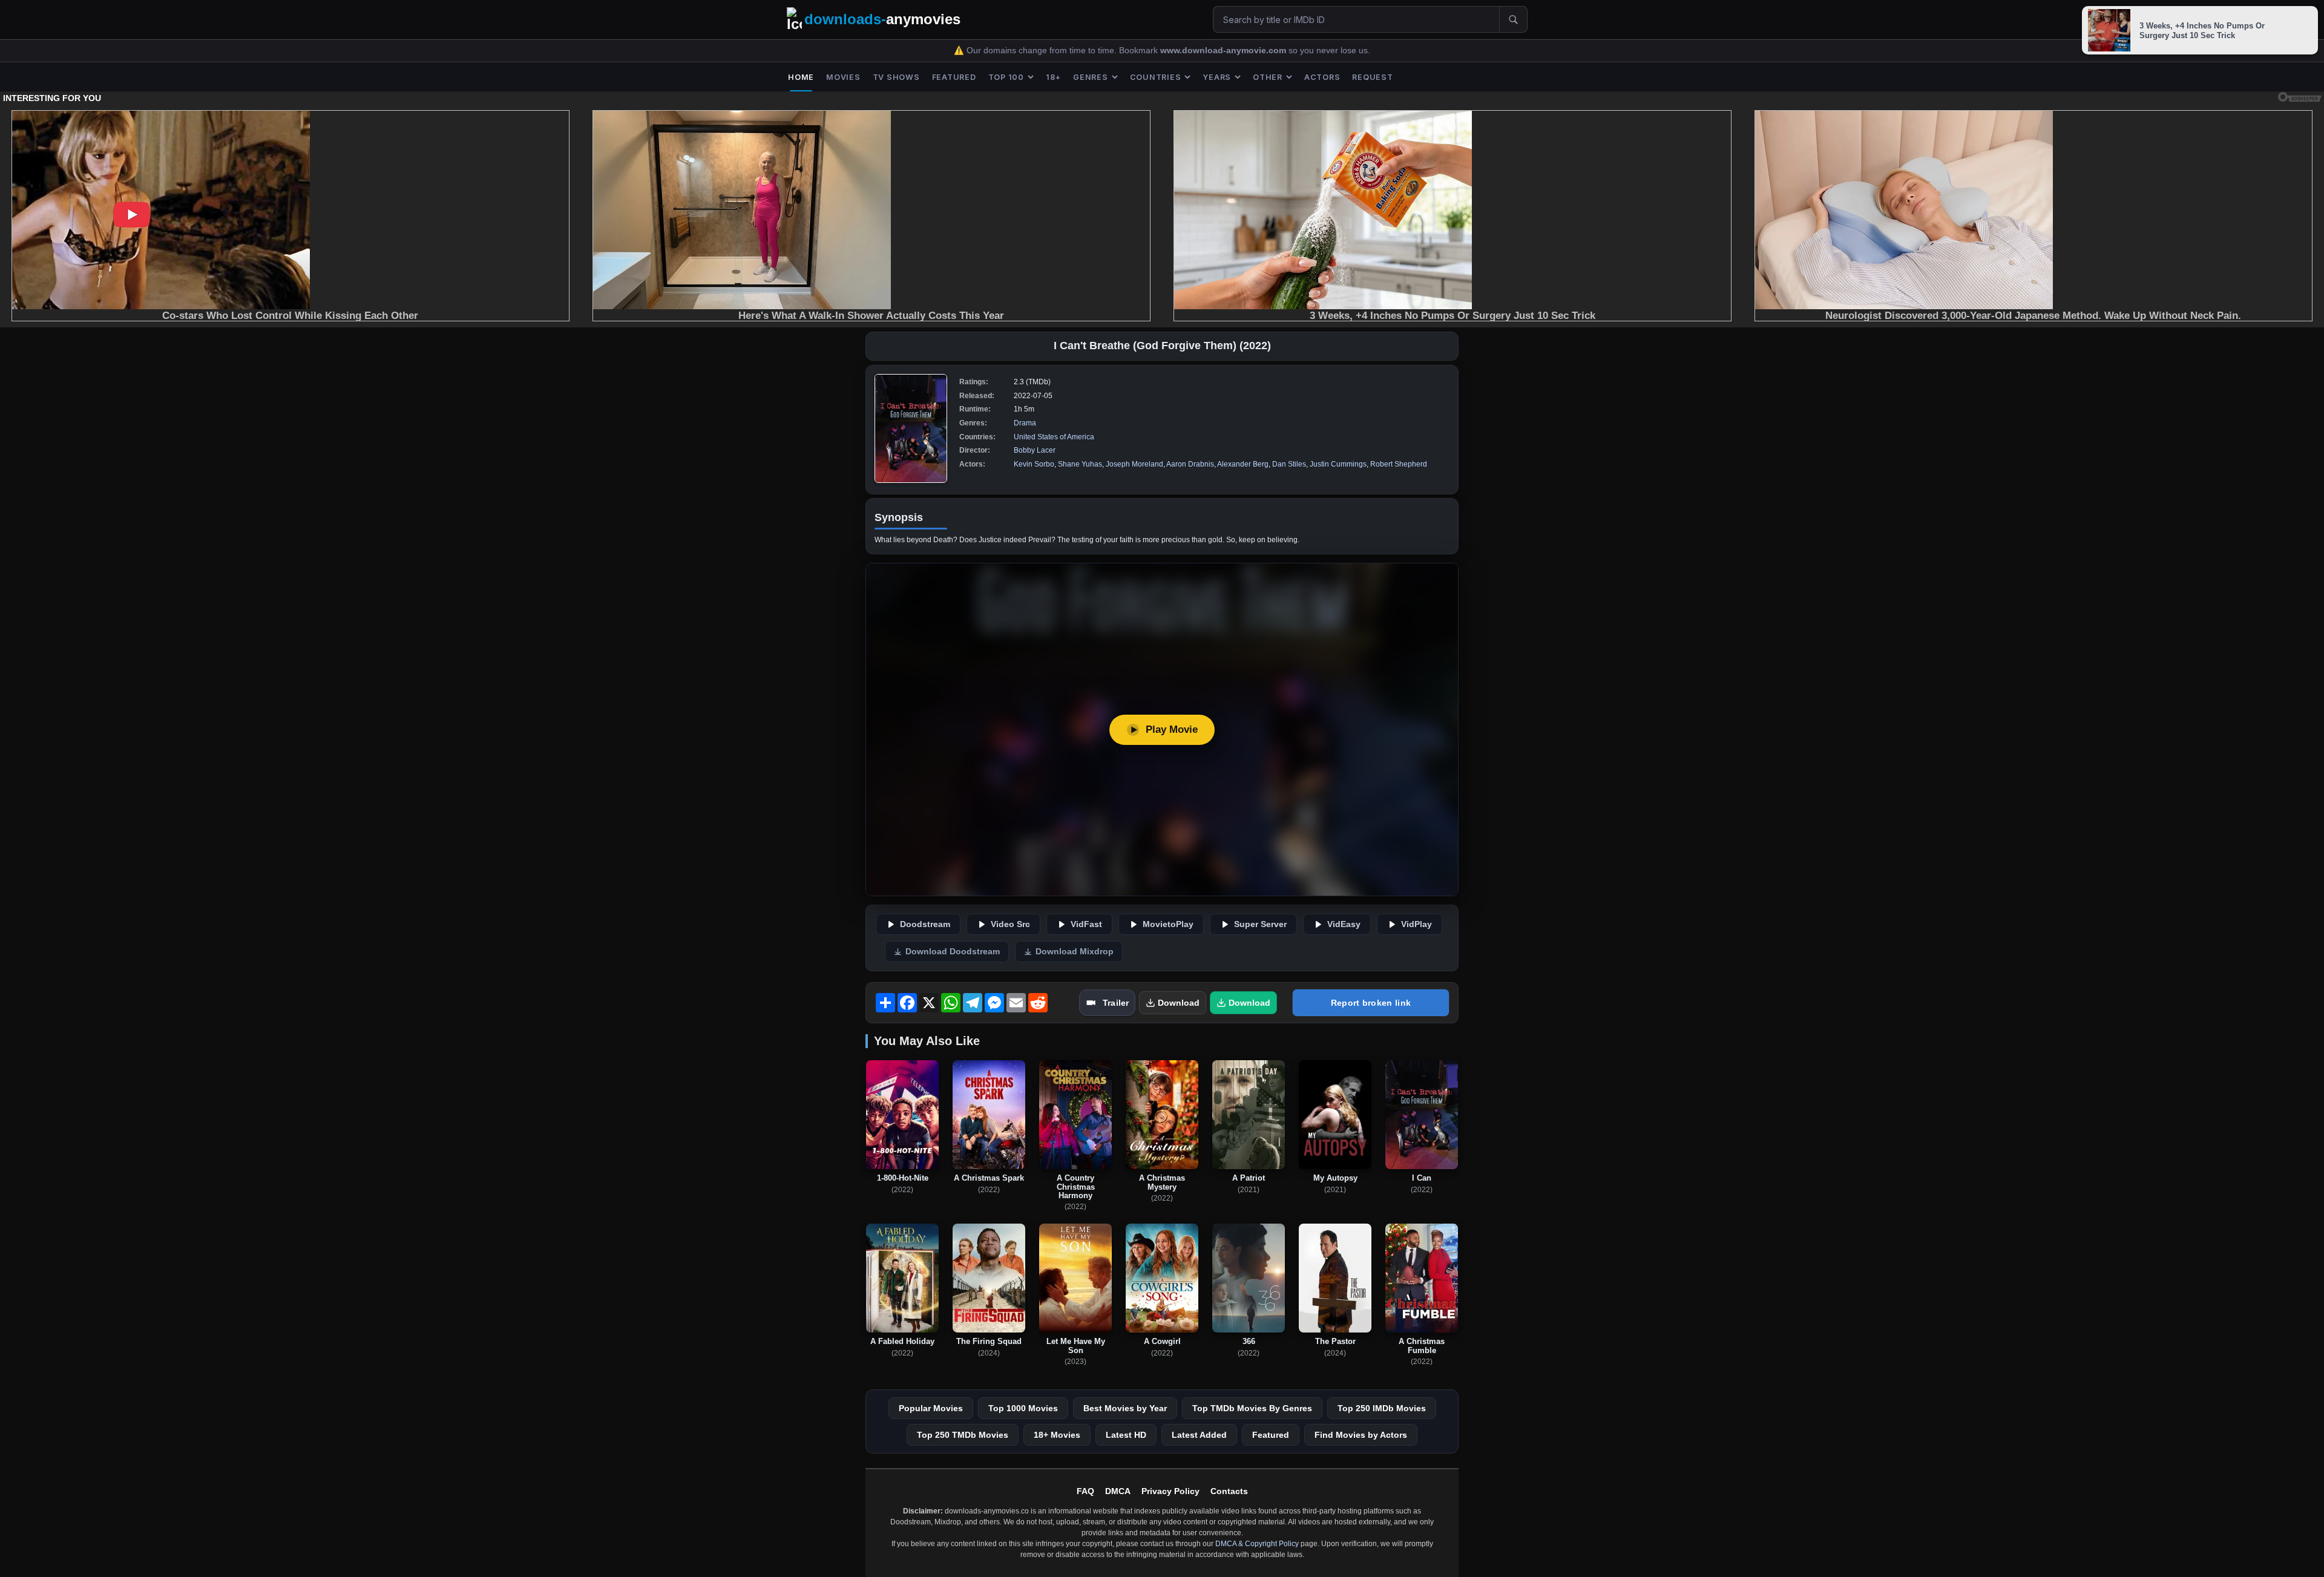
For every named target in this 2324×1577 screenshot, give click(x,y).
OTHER (1268, 77)
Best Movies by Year (1125, 1408)
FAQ (1085, 1491)
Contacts (1229, 1491)
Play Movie (1172, 729)
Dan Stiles (1289, 464)
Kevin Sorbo (1034, 464)
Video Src (1010, 924)
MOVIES (843, 77)
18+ (1053, 77)
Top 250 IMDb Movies (1382, 1408)
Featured (1271, 1435)
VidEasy (1344, 924)
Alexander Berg (1243, 464)
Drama (1025, 423)
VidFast (1086, 924)
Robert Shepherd (1399, 464)
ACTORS (1322, 77)
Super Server (1260, 924)
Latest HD (1126, 1435)
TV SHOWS (896, 77)
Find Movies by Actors (1361, 1435)
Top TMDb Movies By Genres (1252, 1408)
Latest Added (1199, 1435)
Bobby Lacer (1035, 450)
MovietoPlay (1168, 924)
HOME (801, 77)
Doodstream (925, 924)
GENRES (1091, 77)
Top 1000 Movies (1023, 1408)
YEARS (1217, 77)
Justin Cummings (1338, 464)
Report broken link (1371, 1003)
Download (1179, 1003)
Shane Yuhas (1080, 464)
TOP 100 (1006, 77)
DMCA (1118, 1491)
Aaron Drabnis (1190, 464)
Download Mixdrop (1075, 952)
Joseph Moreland (1134, 464)
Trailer (1116, 1003)
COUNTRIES (1156, 77)
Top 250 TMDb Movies (963, 1435)
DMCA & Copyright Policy (1257, 1544)
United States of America (1054, 437)
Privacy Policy (1170, 1491)
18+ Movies (1057, 1435)
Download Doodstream (953, 952)
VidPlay (1416, 924)
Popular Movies (931, 1408)
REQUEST (1372, 77)
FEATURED (954, 77)
